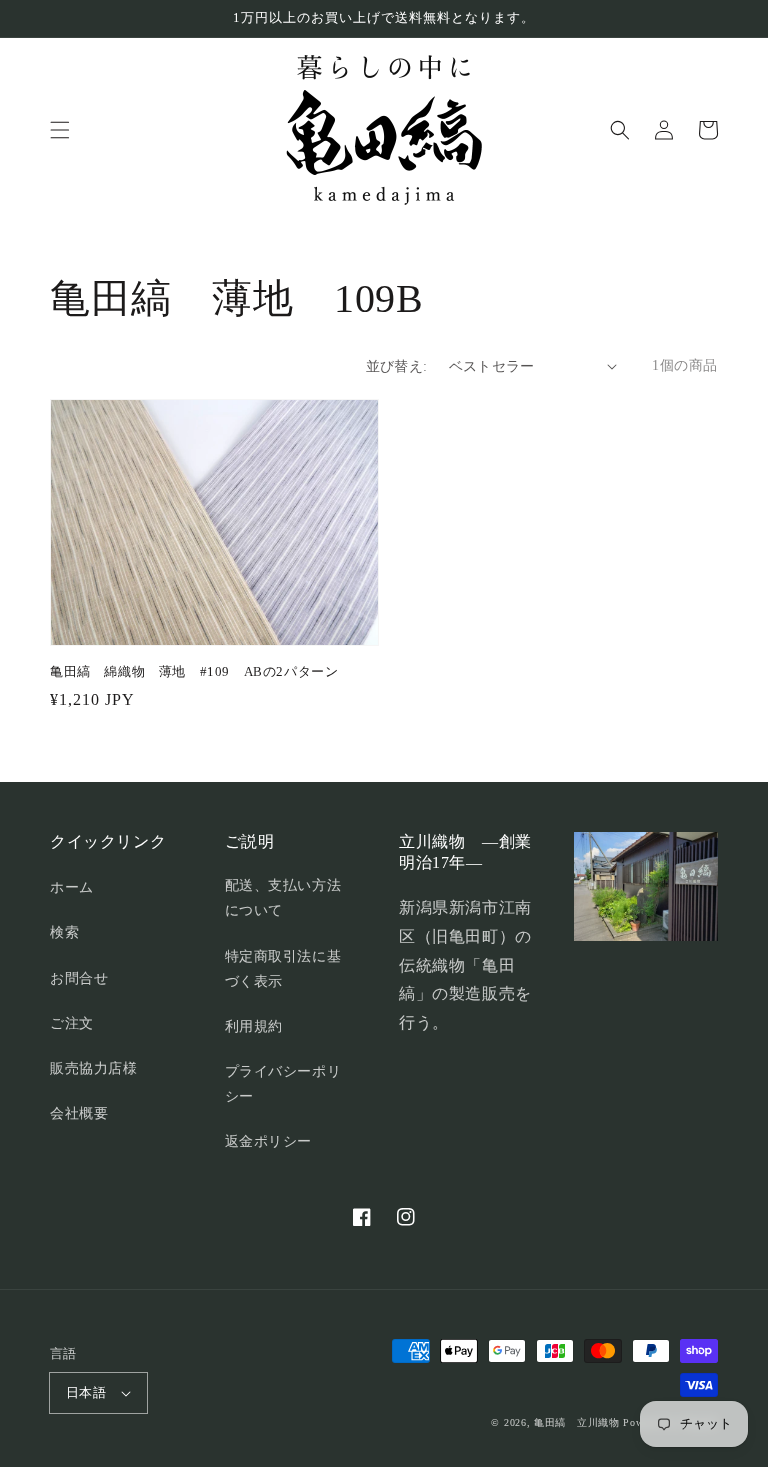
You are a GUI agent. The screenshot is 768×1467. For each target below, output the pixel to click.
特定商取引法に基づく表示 (283, 969)
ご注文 (72, 1023)
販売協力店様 (94, 1068)
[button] (60, 130)
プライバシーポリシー (283, 1084)
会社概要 (79, 1113)
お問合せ (79, 978)
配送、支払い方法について (283, 898)
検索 (64, 932)
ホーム (72, 887)
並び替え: (397, 366)
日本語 (86, 1392)
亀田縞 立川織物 (577, 1422)
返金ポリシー (269, 1141)
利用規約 (254, 1026)
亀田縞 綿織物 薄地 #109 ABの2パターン (194, 671)
